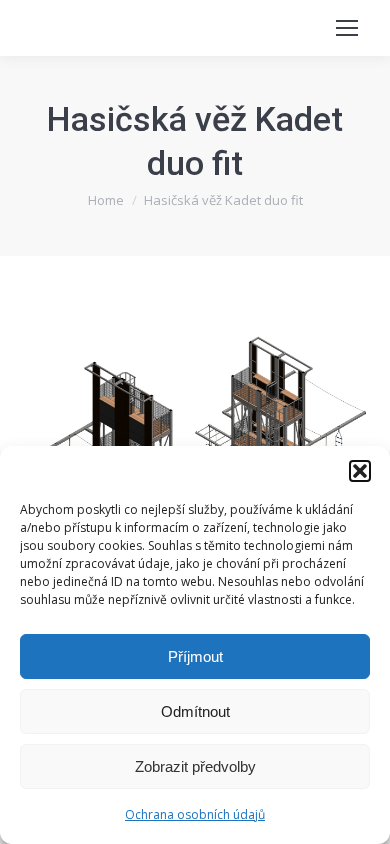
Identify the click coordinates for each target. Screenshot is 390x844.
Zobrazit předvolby (195, 766)
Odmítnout (195, 711)
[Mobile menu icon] (347, 28)
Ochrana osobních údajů (195, 814)
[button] (360, 471)
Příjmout (195, 656)
